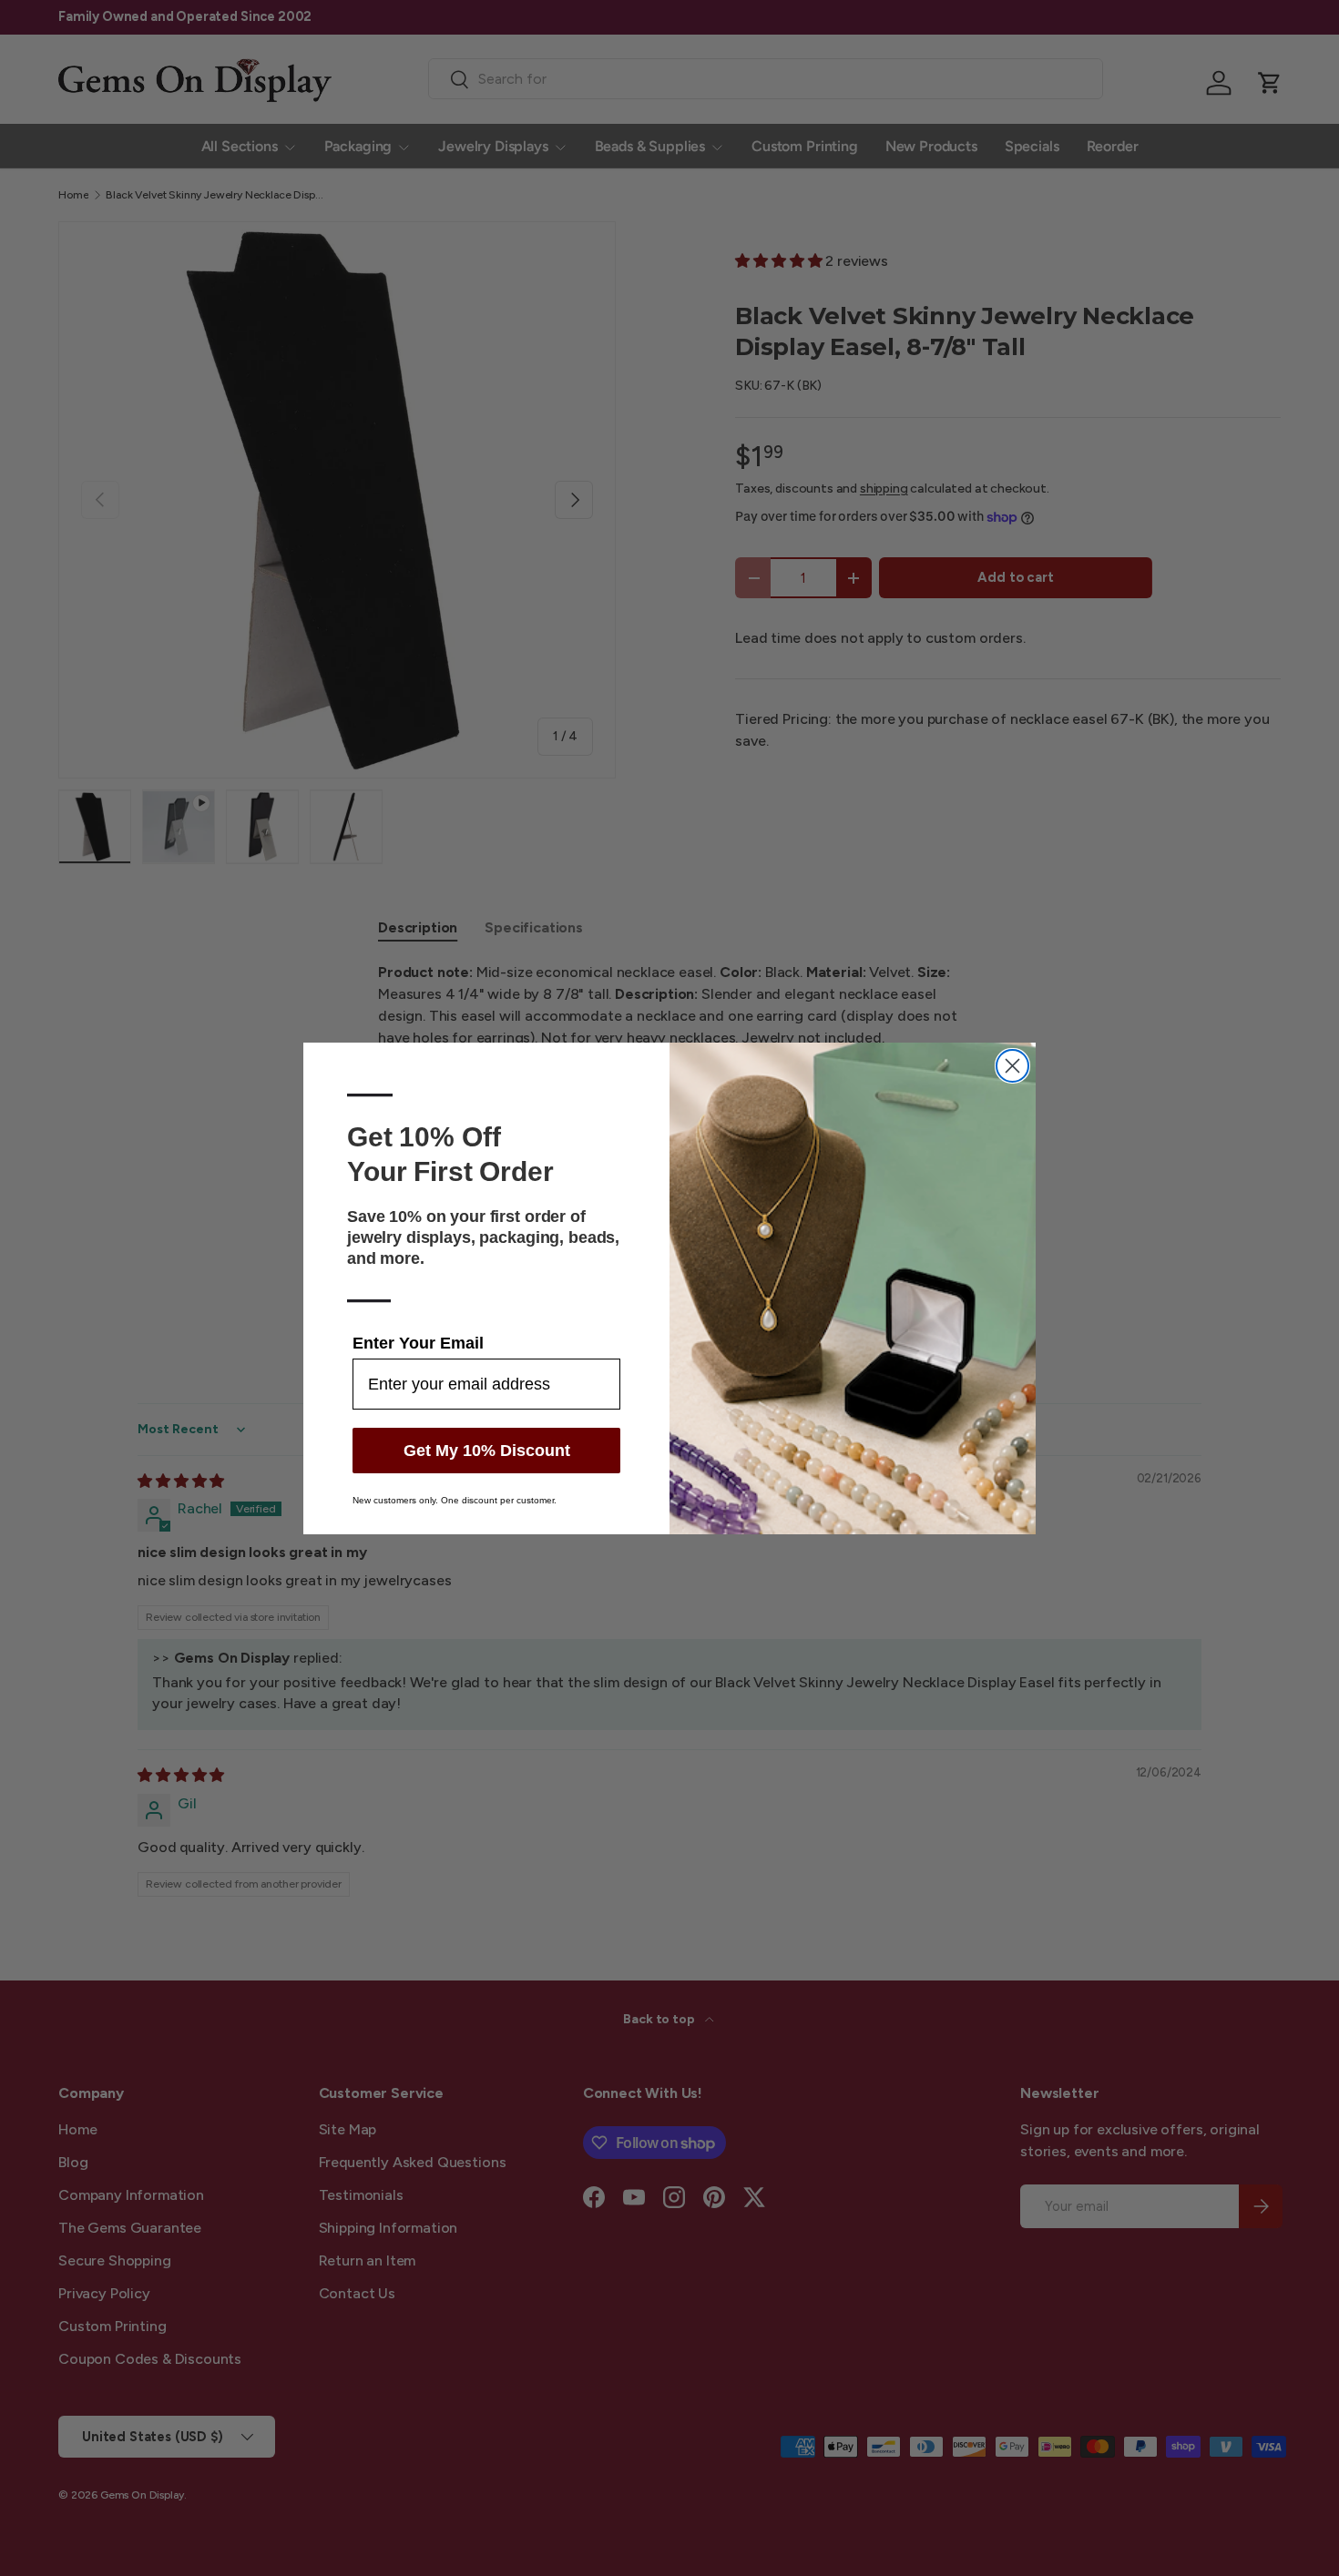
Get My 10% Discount (487, 1451)
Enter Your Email (418, 1343)
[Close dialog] (1012, 1066)
